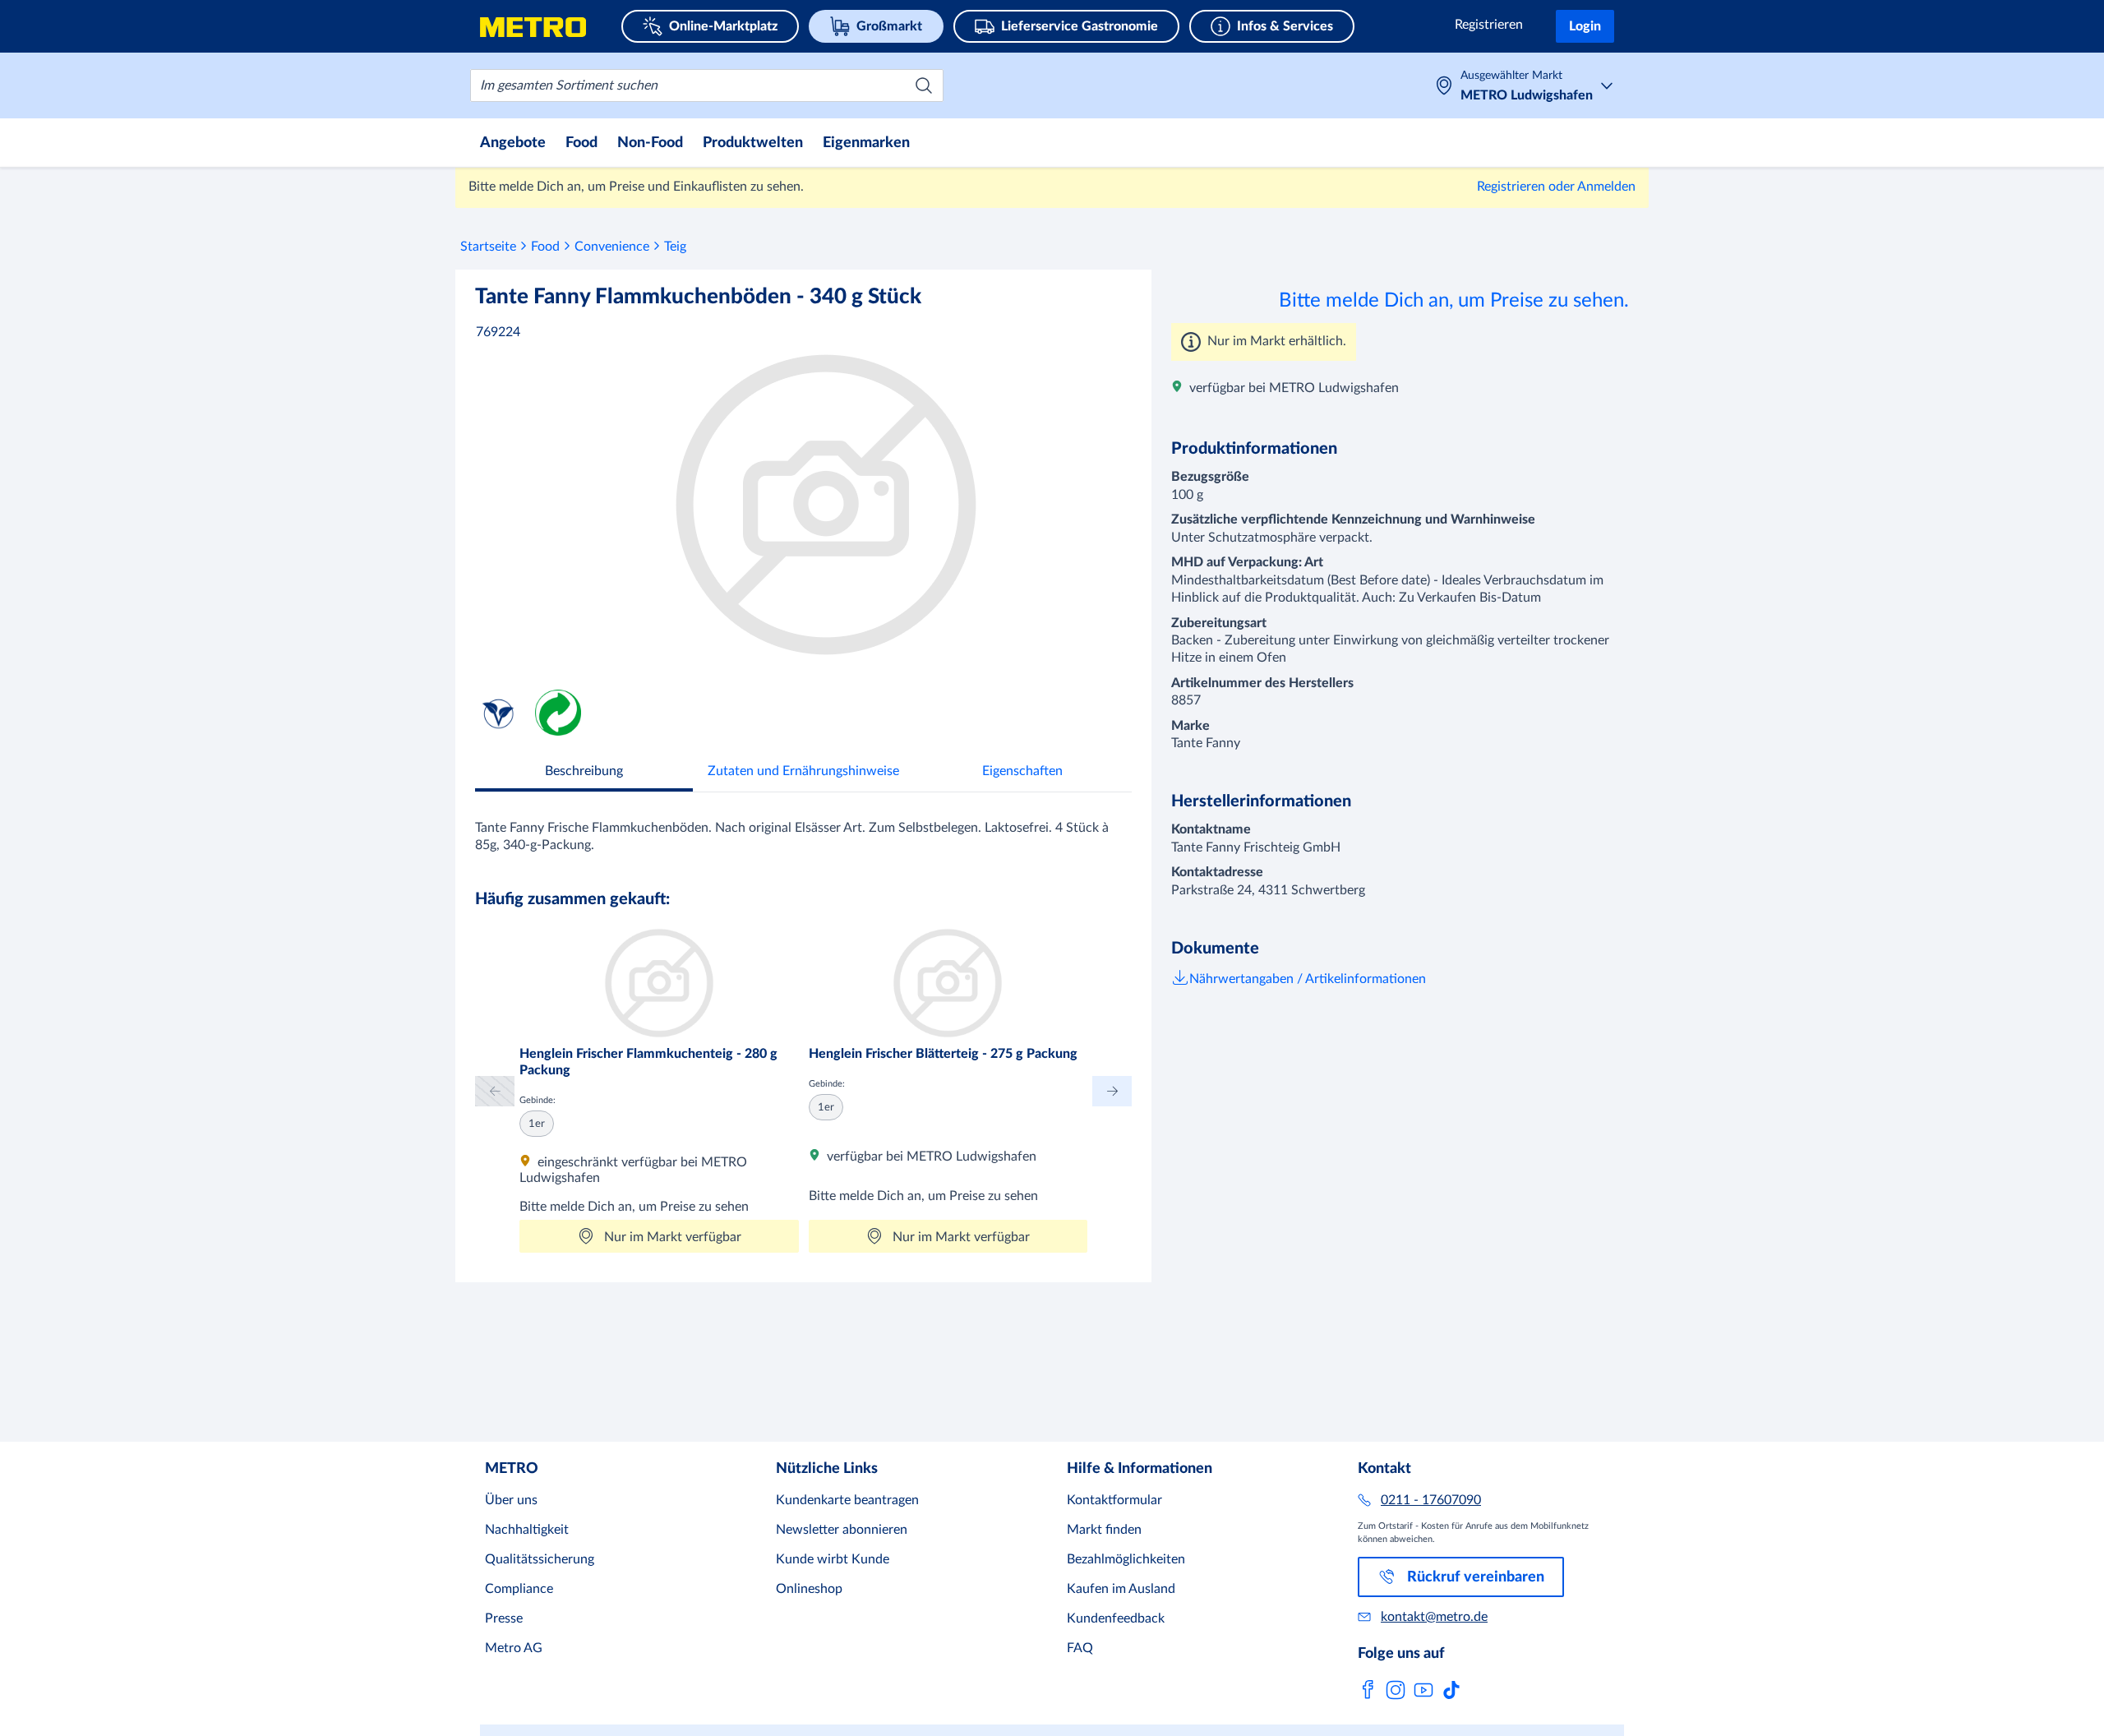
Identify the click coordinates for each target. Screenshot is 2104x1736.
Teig (675, 247)
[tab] (584, 773)
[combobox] (707, 85)
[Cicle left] (495, 1091)
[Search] (924, 85)
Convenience (612, 247)
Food (545, 247)
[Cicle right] (1112, 1091)
